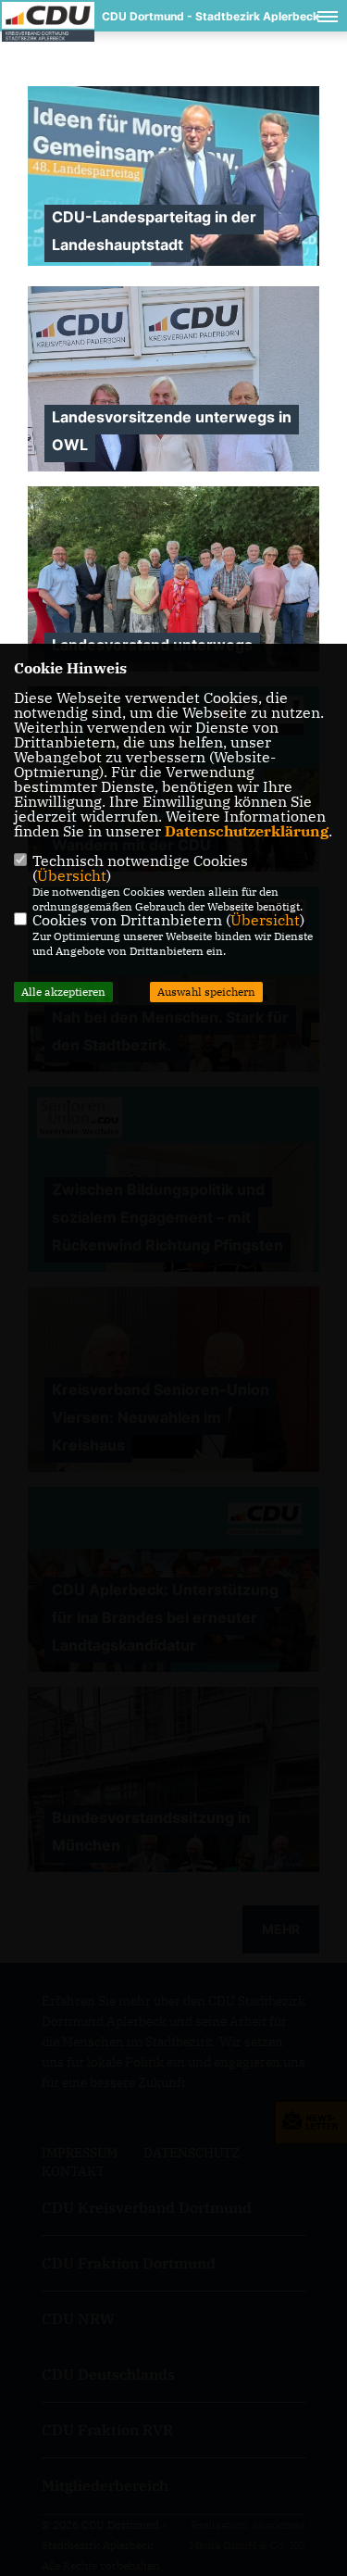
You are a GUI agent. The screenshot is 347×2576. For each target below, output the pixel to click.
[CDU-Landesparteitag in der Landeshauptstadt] (173, 176)
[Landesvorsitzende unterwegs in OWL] (173, 470)
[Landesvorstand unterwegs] (173, 596)
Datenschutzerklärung (247, 831)
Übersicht (72, 875)
